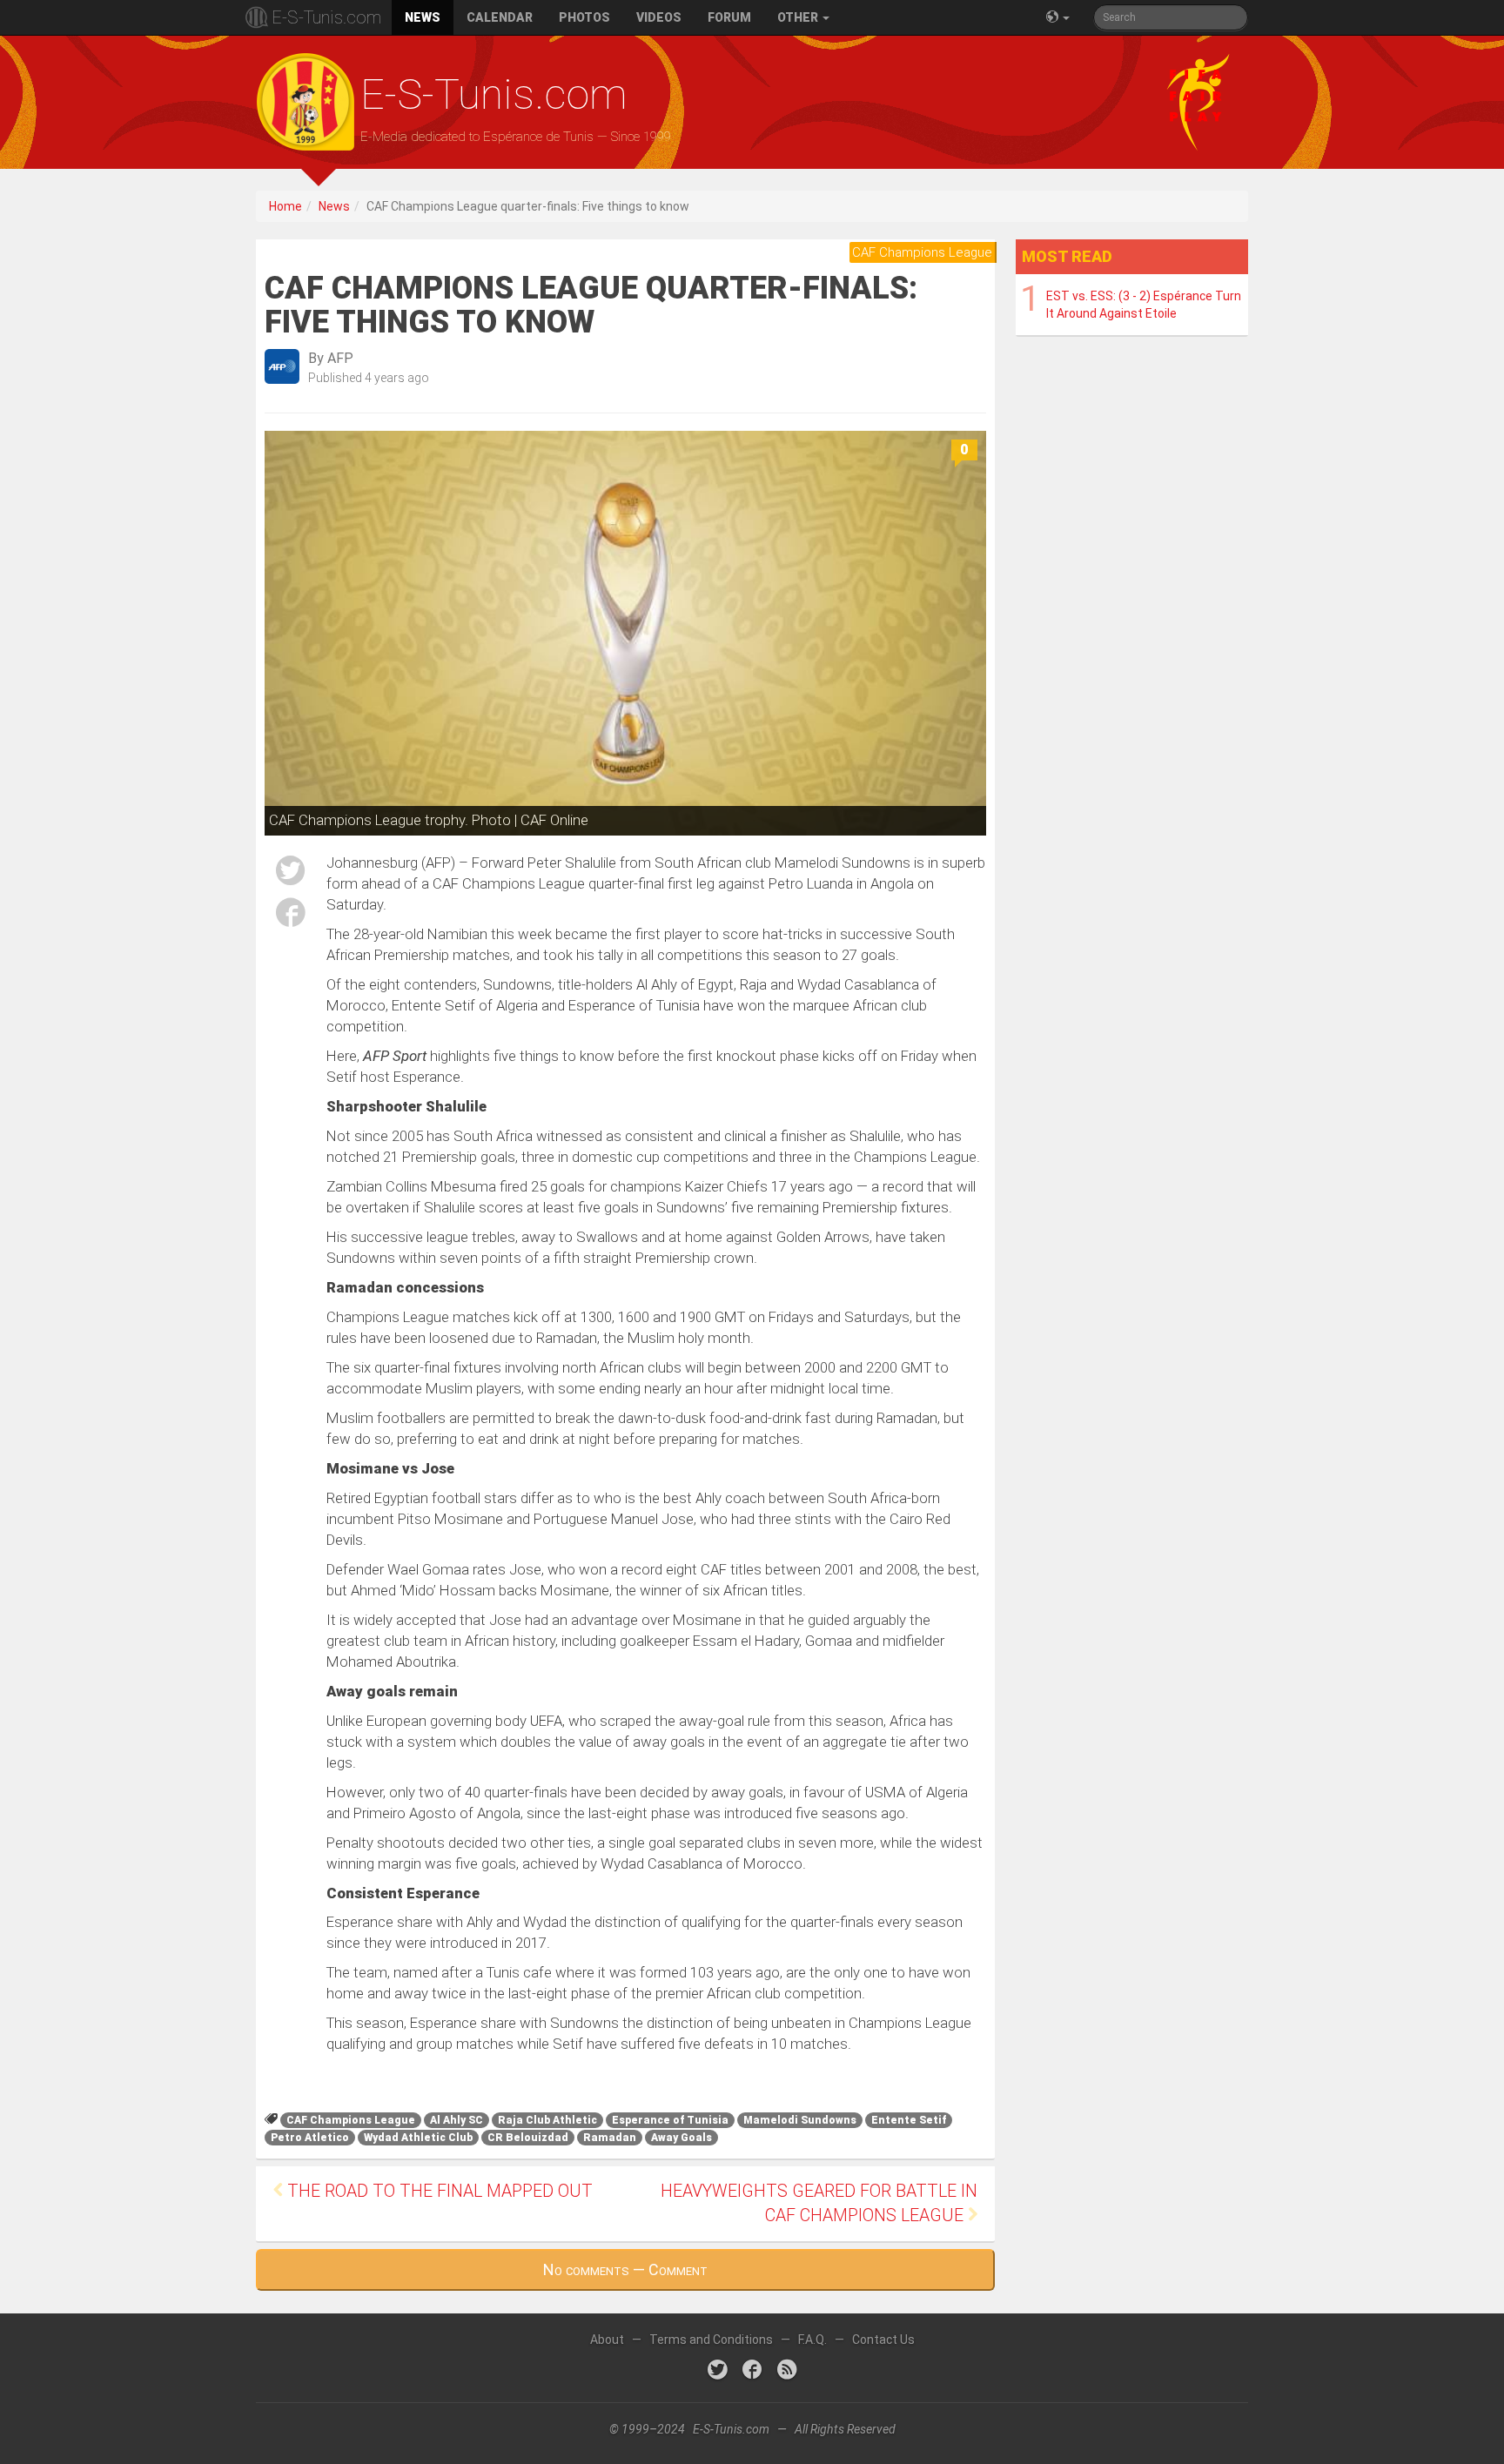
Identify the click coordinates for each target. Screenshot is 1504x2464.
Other (799, 17)
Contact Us (883, 2340)
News (423, 17)
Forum (729, 17)
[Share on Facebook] (291, 915)
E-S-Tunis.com (326, 17)
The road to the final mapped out (438, 2191)
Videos (659, 17)
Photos (584, 17)
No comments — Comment (625, 2269)
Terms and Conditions (711, 2340)
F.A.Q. (812, 2340)
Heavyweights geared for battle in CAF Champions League (819, 2203)
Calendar (500, 17)
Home (285, 206)
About (607, 2340)
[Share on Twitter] (291, 873)
